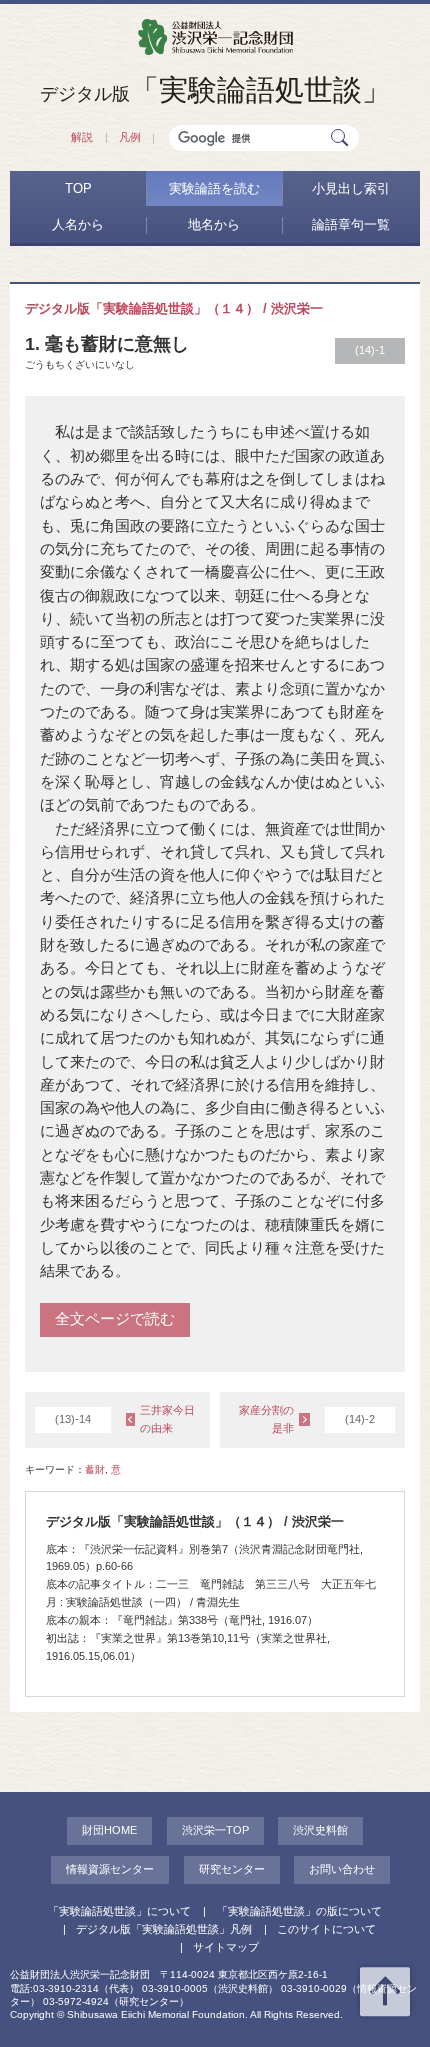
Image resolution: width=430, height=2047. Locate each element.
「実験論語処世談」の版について (299, 1911)
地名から (214, 224)
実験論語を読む (214, 188)
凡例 (130, 137)
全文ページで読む (115, 1319)
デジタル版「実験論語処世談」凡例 (164, 1929)
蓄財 (95, 1469)
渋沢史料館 (320, 1830)
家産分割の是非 (307, 1419)
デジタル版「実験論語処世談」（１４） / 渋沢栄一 (174, 308)
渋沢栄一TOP (215, 1830)
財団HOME (109, 1830)
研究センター (232, 1869)
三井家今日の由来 (125, 1419)
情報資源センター (110, 1869)
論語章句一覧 (351, 224)
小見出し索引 (351, 188)
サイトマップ (226, 1947)
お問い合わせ (342, 1869)
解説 (82, 137)
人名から (78, 224)
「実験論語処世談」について (119, 1911)
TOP (78, 188)
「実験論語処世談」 (215, 90)
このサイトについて (326, 1929)
